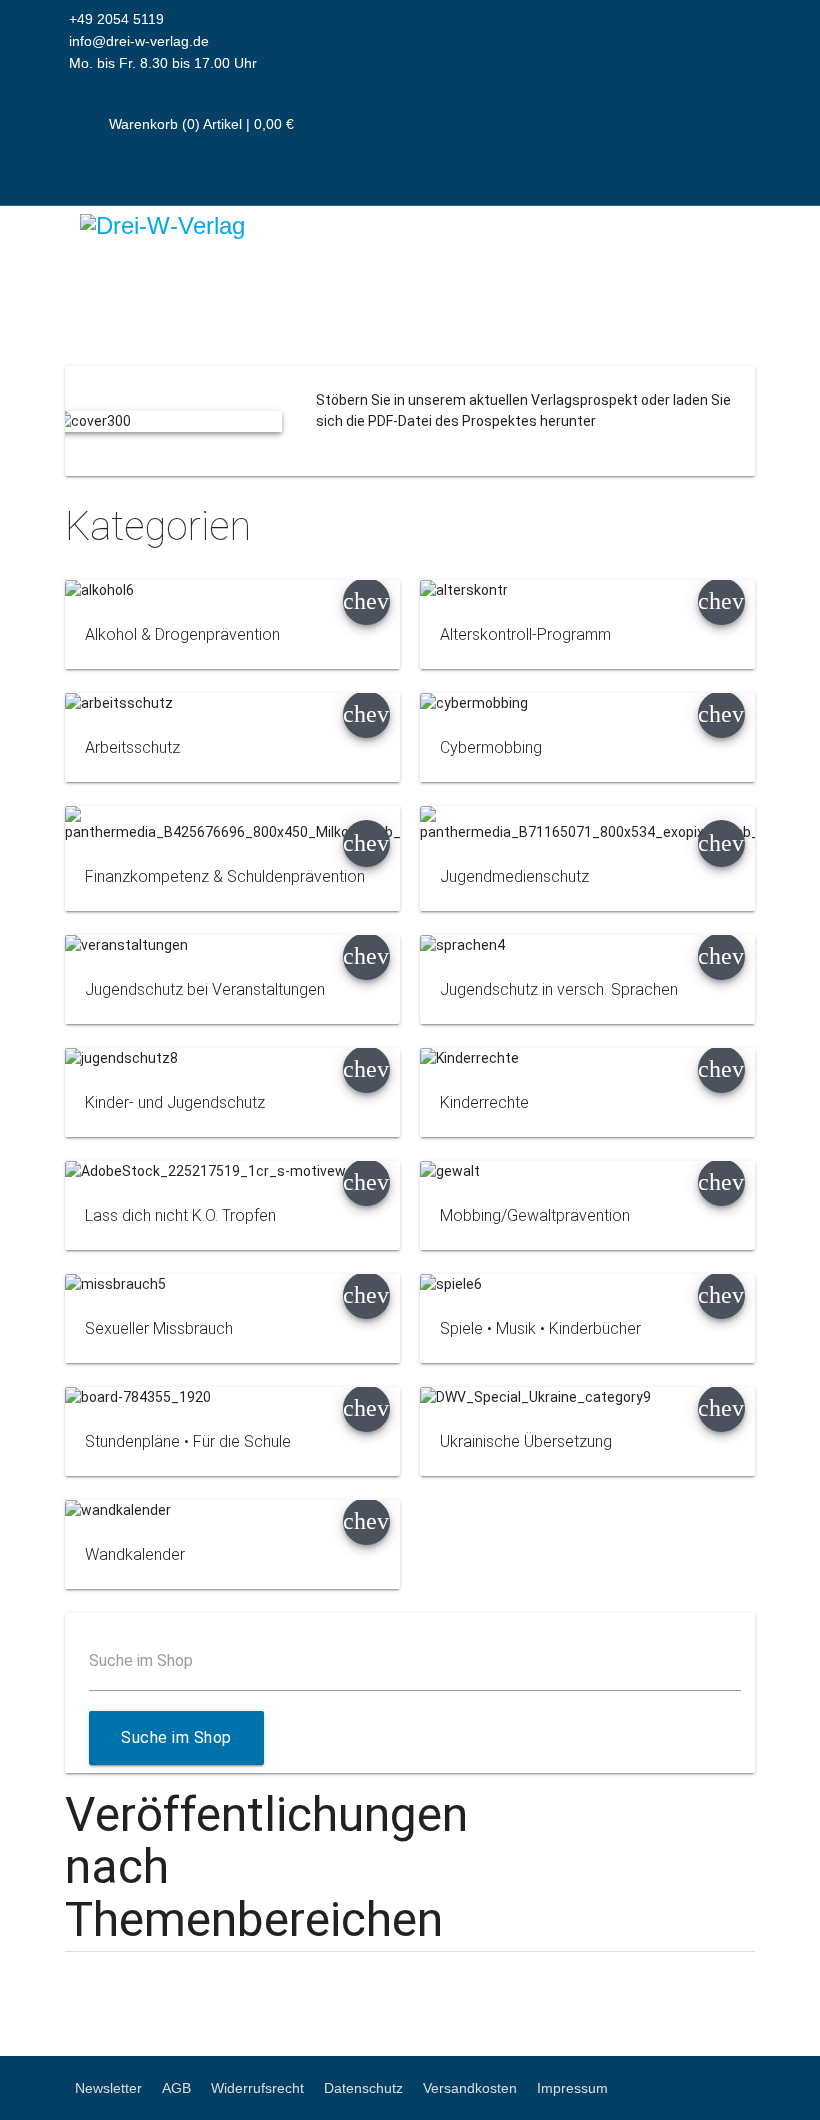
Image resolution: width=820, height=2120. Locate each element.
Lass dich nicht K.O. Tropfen (180, 1215)
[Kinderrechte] (587, 1058)
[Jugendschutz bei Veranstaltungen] (232, 945)
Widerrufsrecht (257, 2088)
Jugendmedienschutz (514, 876)
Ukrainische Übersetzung (526, 1441)
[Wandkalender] (232, 1510)
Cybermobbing (491, 747)
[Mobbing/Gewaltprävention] (587, 1171)
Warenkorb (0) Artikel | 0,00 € (199, 124)
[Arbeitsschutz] (232, 703)
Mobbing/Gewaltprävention (535, 1215)
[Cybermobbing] (587, 703)
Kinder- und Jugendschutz (175, 1102)
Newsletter (108, 2088)
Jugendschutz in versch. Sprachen (559, 989)
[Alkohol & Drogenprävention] (232, 590)
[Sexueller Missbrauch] (232, 1284)
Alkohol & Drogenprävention (182, 634)
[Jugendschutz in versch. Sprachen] (587, 945)
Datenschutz (363, 2088)
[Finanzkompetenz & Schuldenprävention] (232, 824)
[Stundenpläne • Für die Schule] (232, 1397)
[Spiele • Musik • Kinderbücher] (587, 1284)
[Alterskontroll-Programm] (587, 590)
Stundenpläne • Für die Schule (188, 1441)
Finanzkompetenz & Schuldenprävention (225, 876)
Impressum (572, 2088)
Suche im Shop (141, 1660)
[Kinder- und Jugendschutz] (232, 1058)
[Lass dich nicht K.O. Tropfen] (232, 1171)
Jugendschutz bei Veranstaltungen (205, 989)
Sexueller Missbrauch (159, 1328)
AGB (176, 2088)
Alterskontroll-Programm (525, 634)
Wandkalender (135, 1554)
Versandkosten (470, 2088)
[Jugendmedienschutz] (587, 824)
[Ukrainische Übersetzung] (587, 1397)
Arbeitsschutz (132, 747)
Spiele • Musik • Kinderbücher (540, 1328)
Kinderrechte (484, 1102)
